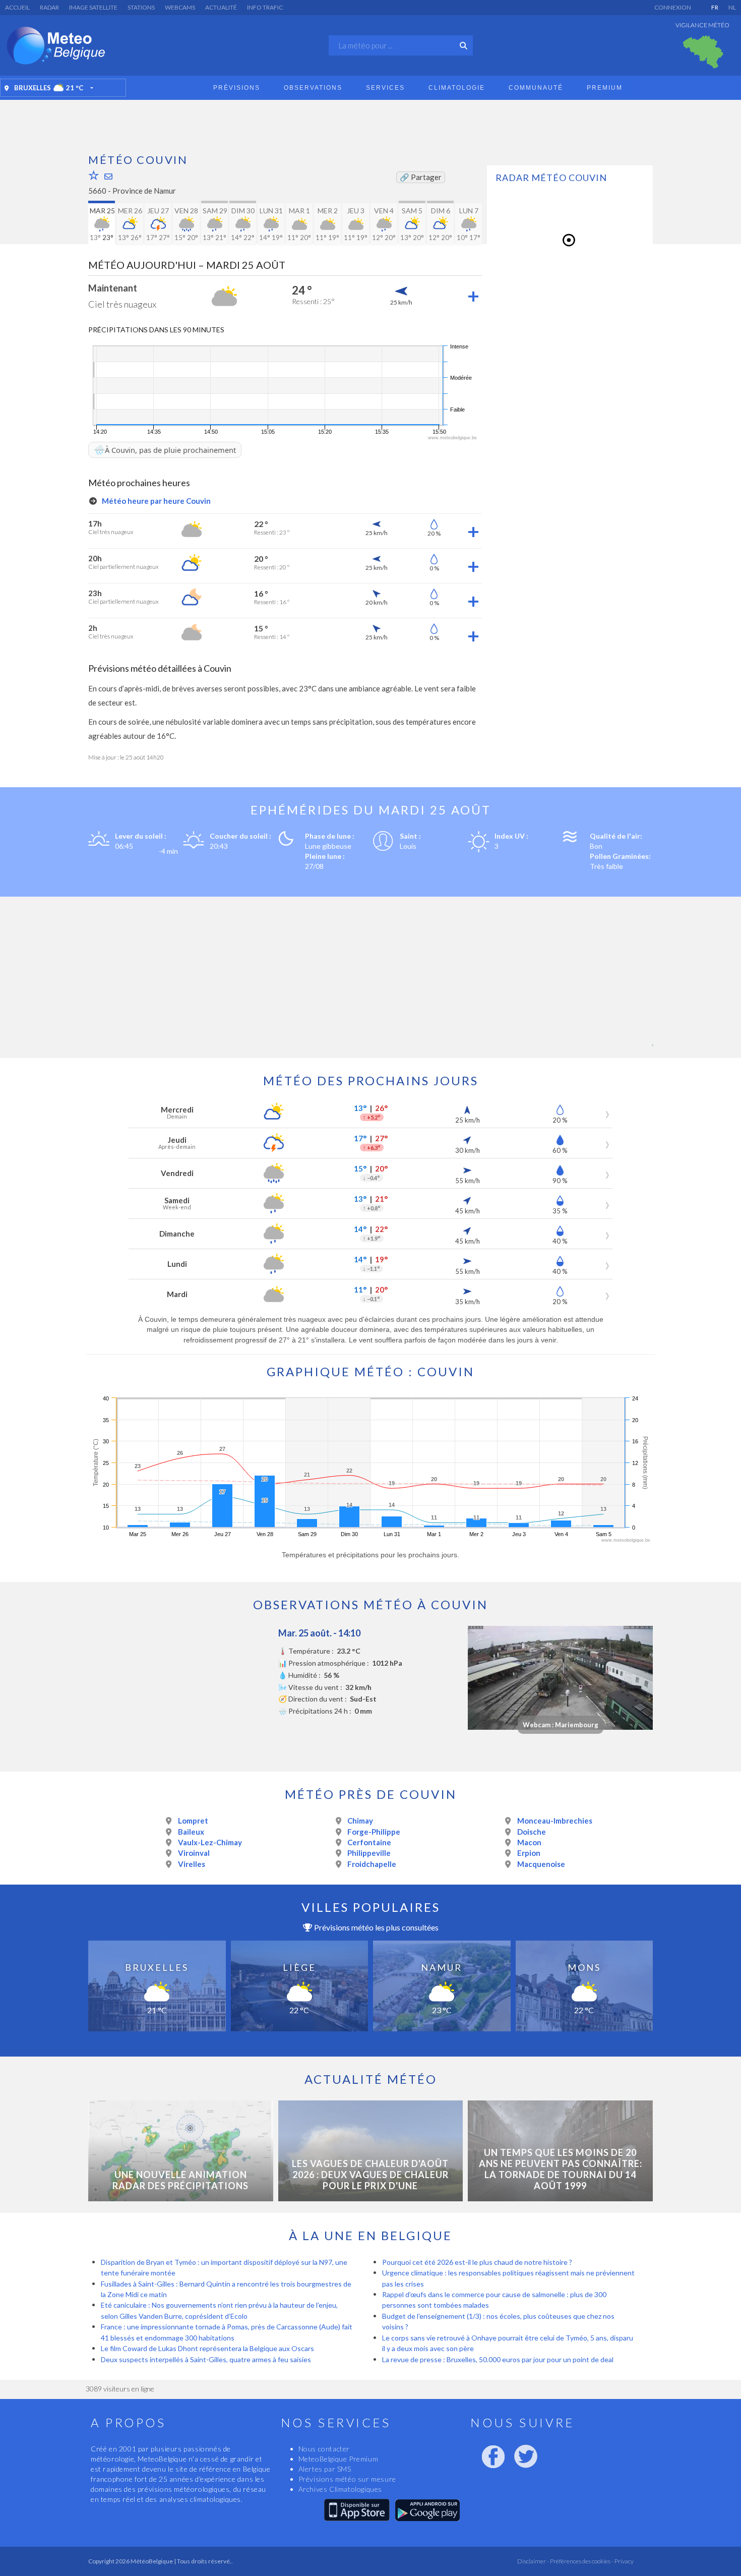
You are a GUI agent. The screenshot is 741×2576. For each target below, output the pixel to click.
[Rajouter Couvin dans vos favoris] (94, 175)
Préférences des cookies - (581, 2561)
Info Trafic (265, 7)
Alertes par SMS (325, 2469)
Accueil (17, 7)
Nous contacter (324, 2449)
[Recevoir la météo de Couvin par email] (108, 176)
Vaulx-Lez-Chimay (210, 1842)
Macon (529, 1842)
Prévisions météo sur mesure (347, 2479)
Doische (532, 1832)
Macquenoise (541, 1864)
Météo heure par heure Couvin (156, 501)
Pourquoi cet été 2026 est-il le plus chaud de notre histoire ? (477, 2262)
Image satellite (93, 7)
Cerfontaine (369, 1842)
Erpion (529, 1853)
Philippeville (369, 1853)
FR (715, 7)
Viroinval (194, 1853)
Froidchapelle (372, 1864)
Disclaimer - (533, 2561)
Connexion (673, 7)
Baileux (191, 1832)
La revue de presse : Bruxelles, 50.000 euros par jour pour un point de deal (498, 2359)
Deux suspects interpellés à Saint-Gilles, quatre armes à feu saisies (206, 2359)
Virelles (192, 1864)
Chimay (360, 1821)
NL (732, 7)
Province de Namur (144, 191)
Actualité (221, 7)
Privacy (624, 2561)
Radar (49, 7)
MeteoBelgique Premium (338, 2459)
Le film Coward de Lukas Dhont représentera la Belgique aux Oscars (207, 2348)
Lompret (193, 1821)
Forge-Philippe (374, 1832)
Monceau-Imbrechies (555, 1821)
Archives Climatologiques (340, 2489)
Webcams (180, 7)
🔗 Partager (421, 177)
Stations (141, 7)
